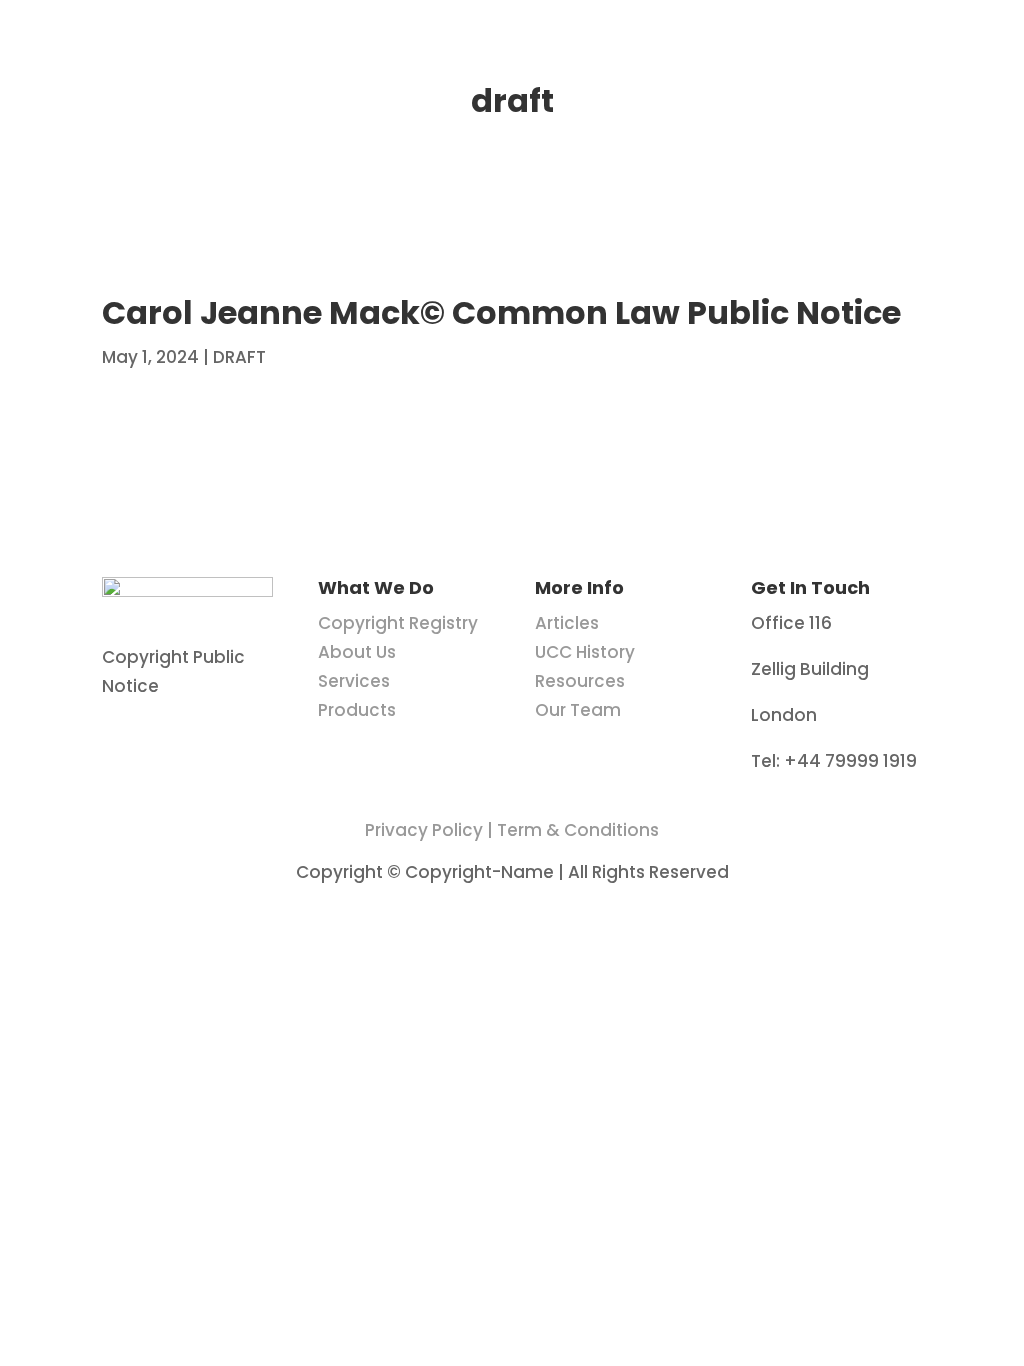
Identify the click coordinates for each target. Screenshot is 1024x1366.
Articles (567, 623)
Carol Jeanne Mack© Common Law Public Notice (501, 312)
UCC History (585, 652)
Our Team (578, 710)
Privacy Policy (424, 830)
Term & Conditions (578, 830)
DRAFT (239, 357)
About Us (357, 652)
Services (354, 681)
